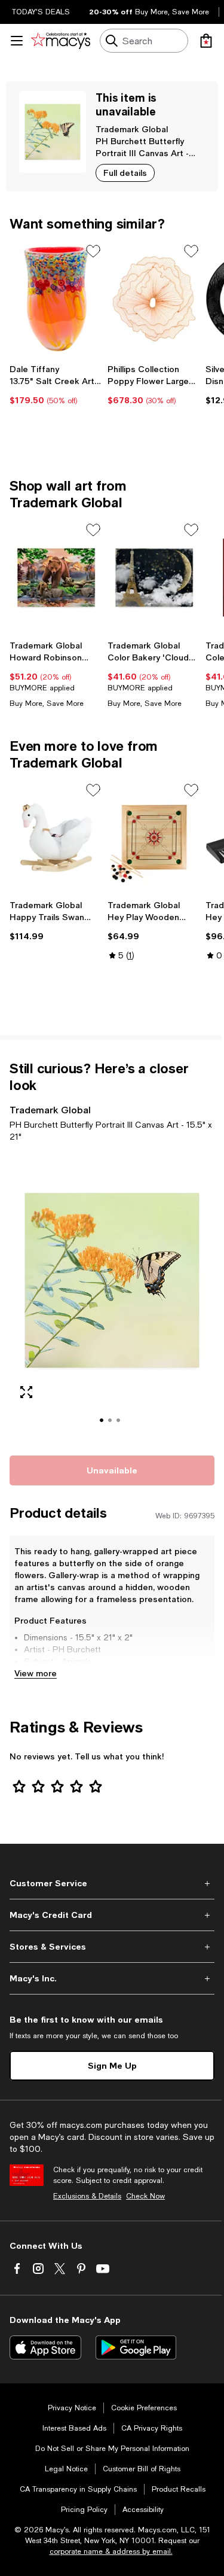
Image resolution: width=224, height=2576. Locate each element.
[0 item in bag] (206, 41)
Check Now (145, 2196)
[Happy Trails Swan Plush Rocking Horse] (56, 838)
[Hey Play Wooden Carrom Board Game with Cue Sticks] (154, 838)
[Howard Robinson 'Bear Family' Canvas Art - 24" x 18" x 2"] (56, 578)
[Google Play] (136, 2347)
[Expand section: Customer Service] (112, 1883)
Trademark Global (132, 129)
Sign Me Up (112, 2065)
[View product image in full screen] (26, 1392)
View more (36, 1673)
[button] (112, 1297)
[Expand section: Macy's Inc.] (112, 1978)
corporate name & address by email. (111, 2551)
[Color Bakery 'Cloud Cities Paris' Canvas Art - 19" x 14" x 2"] (154, 578)
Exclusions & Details (87, 2196)
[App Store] (45, 2347)
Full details (125, 173)
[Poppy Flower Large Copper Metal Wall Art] (154, 299)
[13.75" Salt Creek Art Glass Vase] (56, 299)
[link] (56, 385)
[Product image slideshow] (112, 1297)
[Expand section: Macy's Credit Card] (112, 1915)
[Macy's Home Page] (61, 41)
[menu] (17, 41)
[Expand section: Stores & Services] (112, 1947)
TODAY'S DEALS (41, 12)
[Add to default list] (93, 251)
